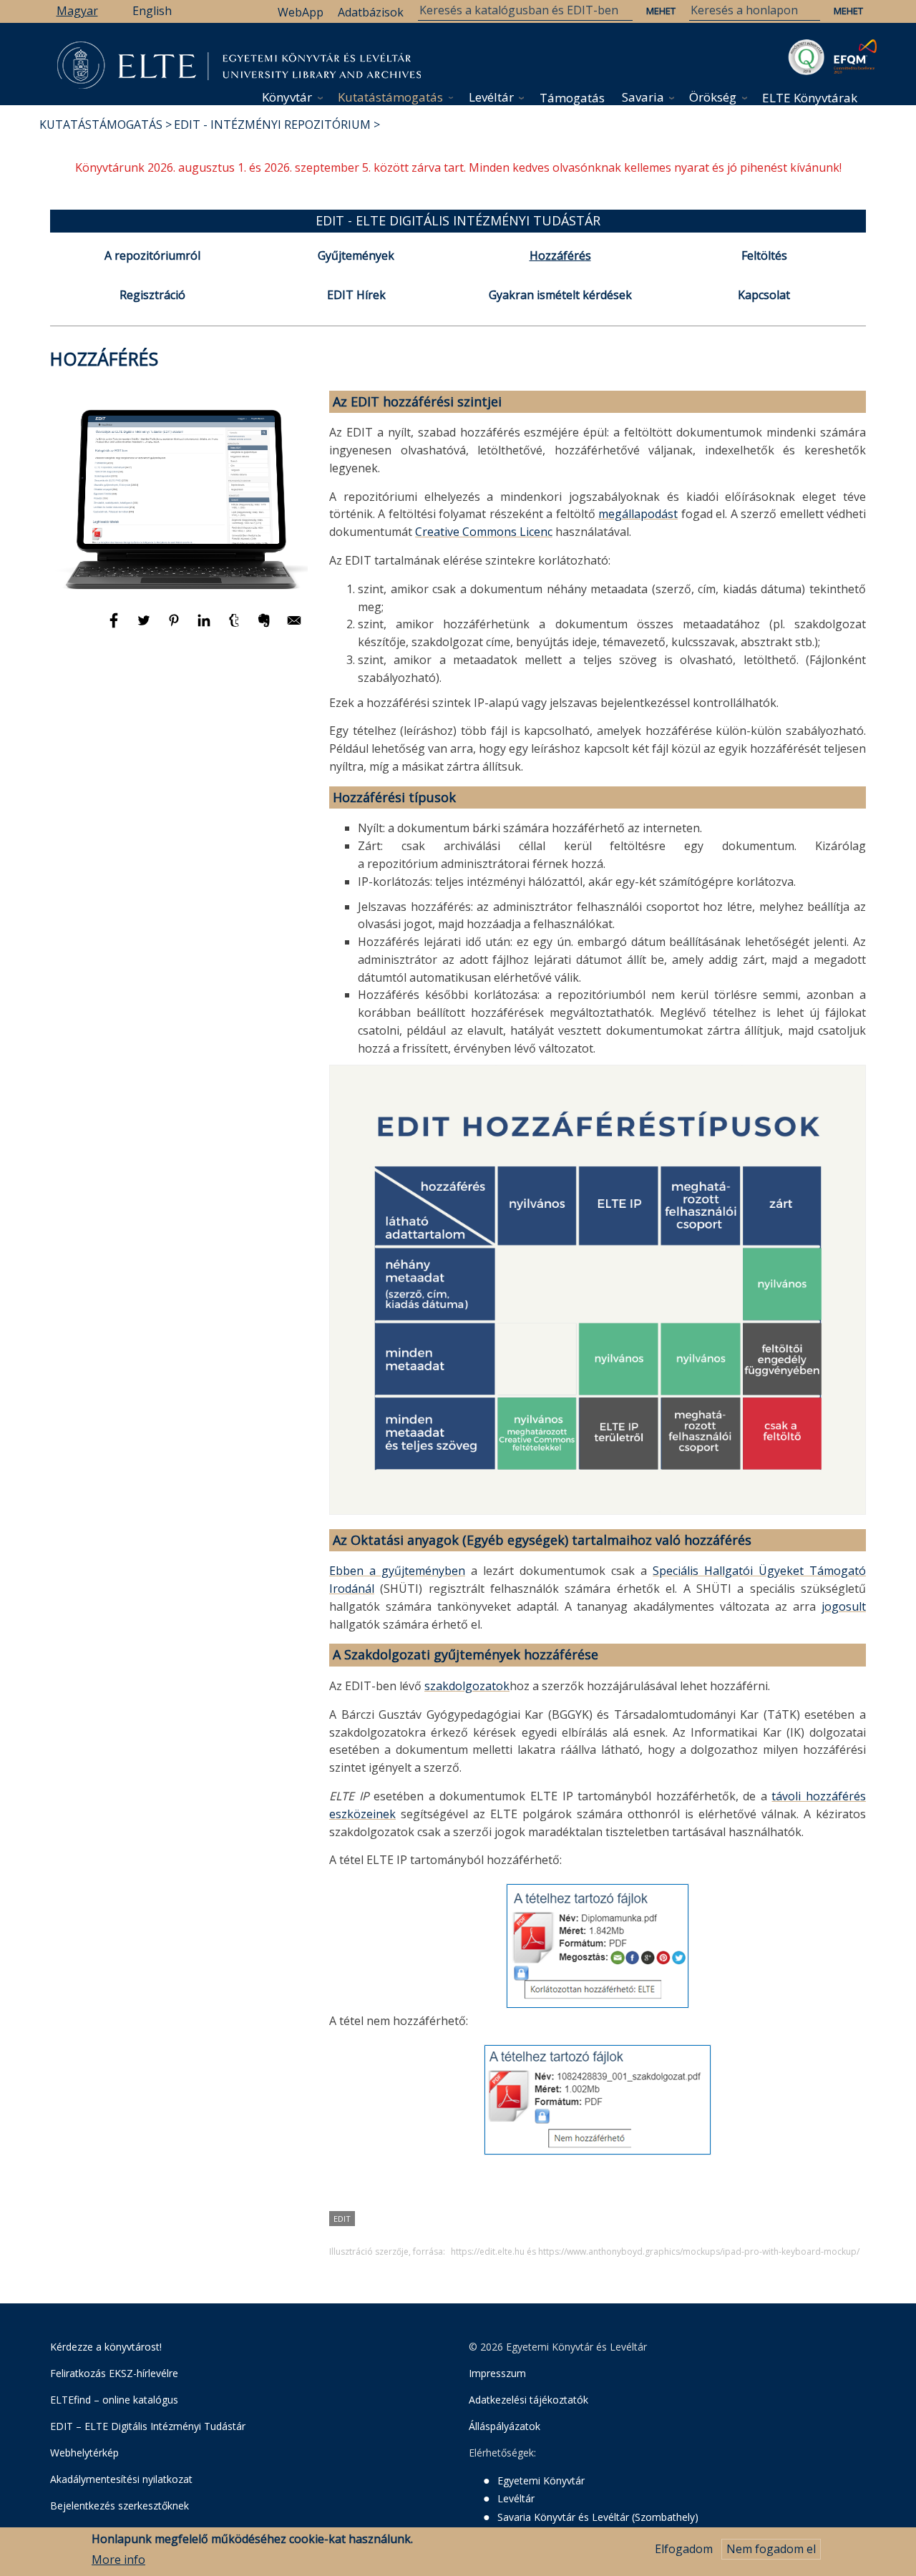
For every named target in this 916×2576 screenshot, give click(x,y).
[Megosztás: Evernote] (265, 627)
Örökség (713, 97)
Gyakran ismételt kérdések (560, 295)
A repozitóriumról (152, 255)
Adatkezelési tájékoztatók (528, 2400)
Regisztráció (152, 295)
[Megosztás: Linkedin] (205, 627)
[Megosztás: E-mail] (294, 627)
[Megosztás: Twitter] (145, 627)
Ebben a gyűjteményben (397, 1571)
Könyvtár (287, 97)
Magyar (77, 11)
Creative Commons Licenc (484, 532)
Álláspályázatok (505, 2426)
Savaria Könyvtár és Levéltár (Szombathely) (598, 2517)
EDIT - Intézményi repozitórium (272, 125)
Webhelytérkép (84, 2453)
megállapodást (638, 514)
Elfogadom (684, 2549)
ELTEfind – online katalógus (114, 2400)
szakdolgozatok (467, 1686)
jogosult (844, 1606)
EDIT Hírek (356, 295)
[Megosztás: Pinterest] (175, 627)
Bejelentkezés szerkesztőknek (120, 2506)
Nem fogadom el (771, 2549)
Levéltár (491, 97)
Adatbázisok (371, 12)
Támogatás (572, 98)
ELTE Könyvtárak (810, 98)
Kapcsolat (764, 295)
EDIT (342, 2219)
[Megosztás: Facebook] (115, 627)
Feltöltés (764, 255)
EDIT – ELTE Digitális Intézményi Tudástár (148, 2426)
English (152, 11)
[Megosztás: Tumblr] (235, 627)
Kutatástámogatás (390, 97)
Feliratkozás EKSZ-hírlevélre (114, 2373)
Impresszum (497, 2373)
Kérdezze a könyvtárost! (106, 2347)
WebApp (301, 12)
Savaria (643, 97)
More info (118, 2560)
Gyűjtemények (356, 255)
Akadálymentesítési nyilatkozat (121, 2479)
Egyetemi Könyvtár (541, 2480)
